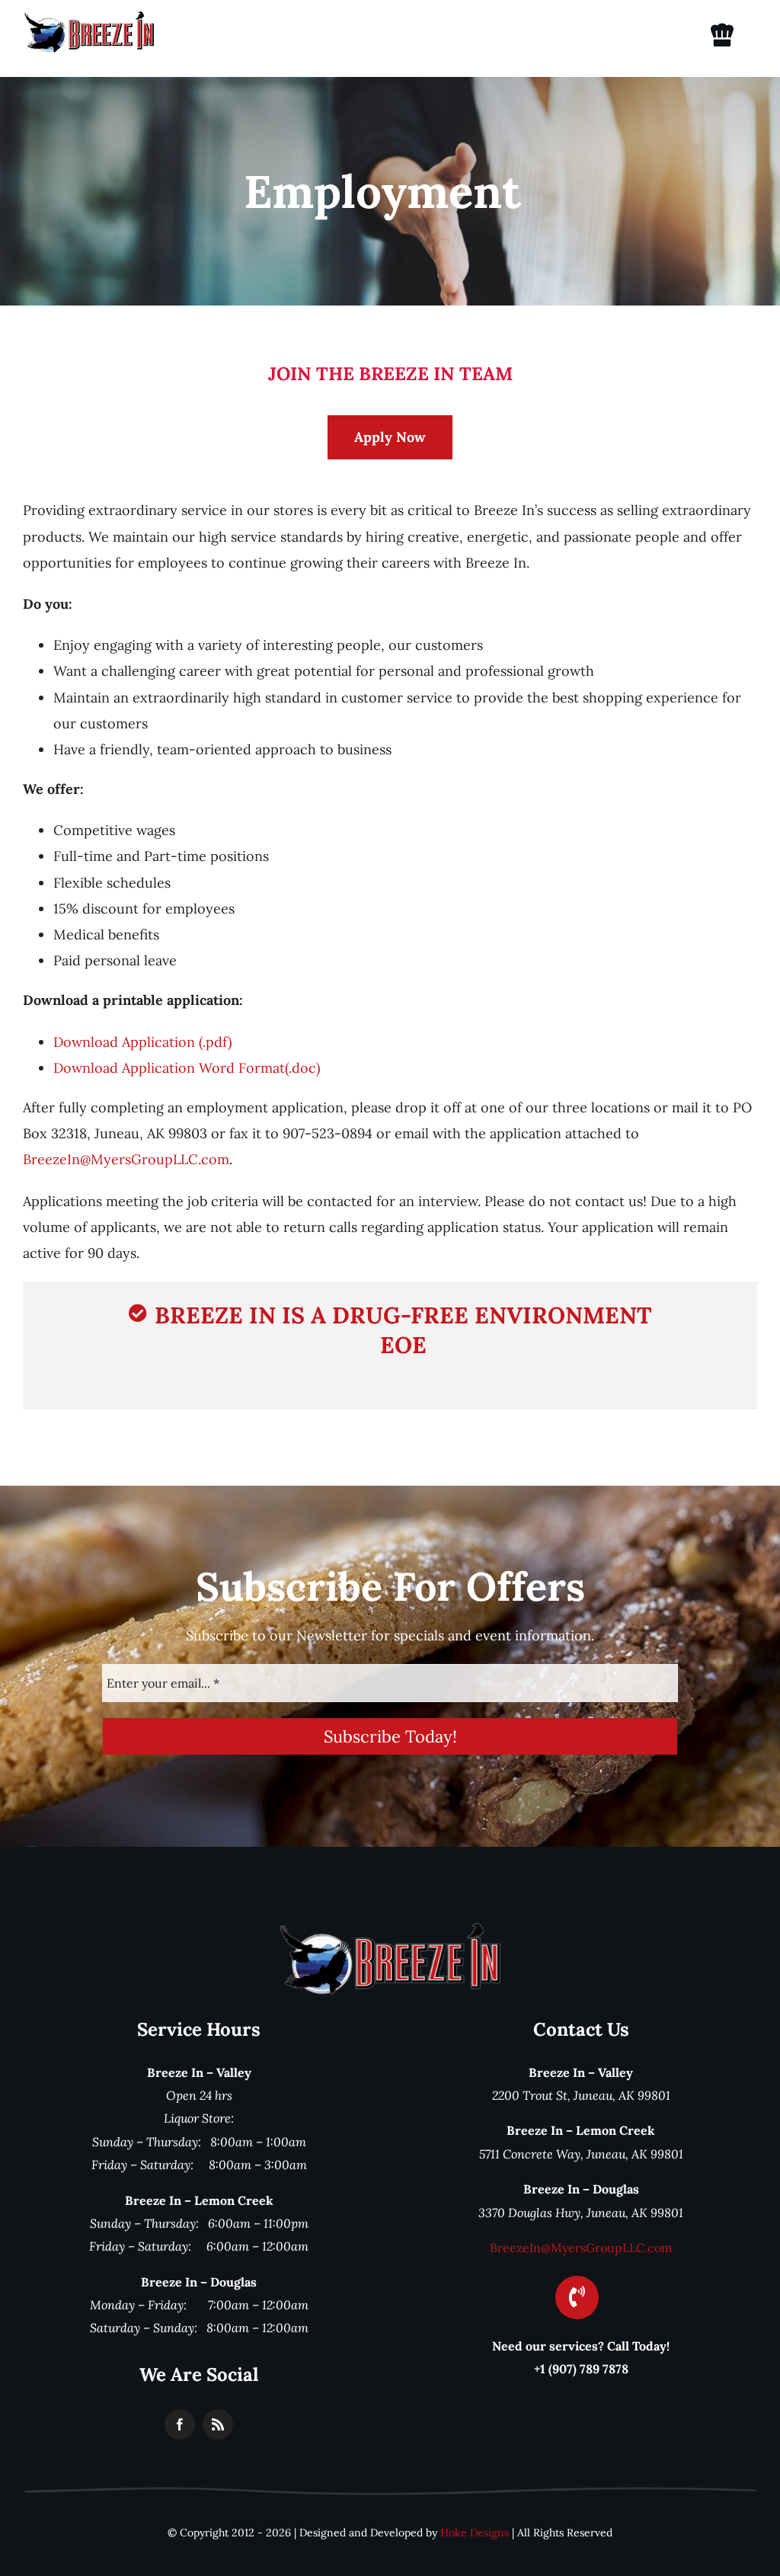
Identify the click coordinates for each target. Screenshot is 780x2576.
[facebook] (180, 2424)
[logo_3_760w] (89, 18)
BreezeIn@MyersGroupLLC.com (126, 1159)
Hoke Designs (475, 2533)
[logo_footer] (390, 1930)
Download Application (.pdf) (142, 1042)
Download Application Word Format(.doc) (187, 1068)
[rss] (218, 2424)
